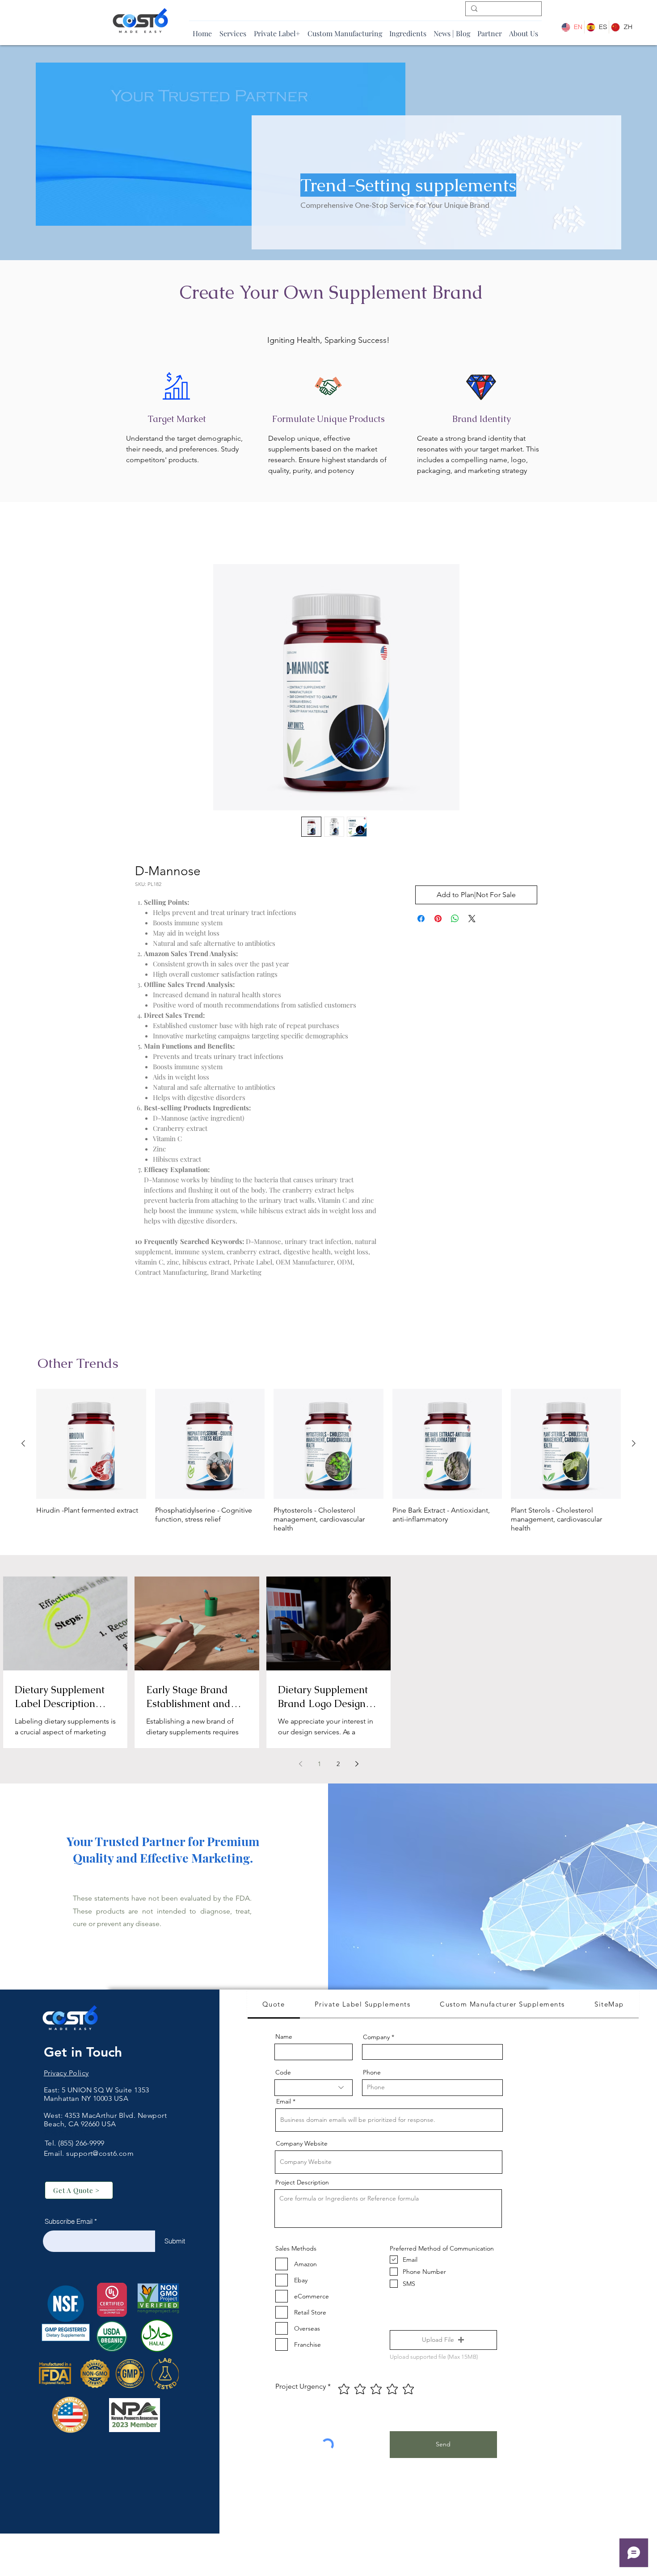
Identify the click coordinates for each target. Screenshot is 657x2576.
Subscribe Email (69, 2224)
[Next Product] (634, 1446)
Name (284, 2039)
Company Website (302, 2146)
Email (284, 2104)
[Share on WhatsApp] (455, 921)
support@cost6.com (100, 2156)
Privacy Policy (66, 2075)
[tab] (274, 2007)
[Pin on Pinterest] (438, 921)
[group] (328, 1463)
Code (283, 2074)
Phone (372, 2074)
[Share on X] (472, 921)
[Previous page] (300, 1766)
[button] (443, 2342)
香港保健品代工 (69, 2135)
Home (145, 534)
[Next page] (357, 1766)
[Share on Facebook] (421, 921)
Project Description (302, 2184)
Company (376, 2039)
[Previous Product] (23, 1446)
